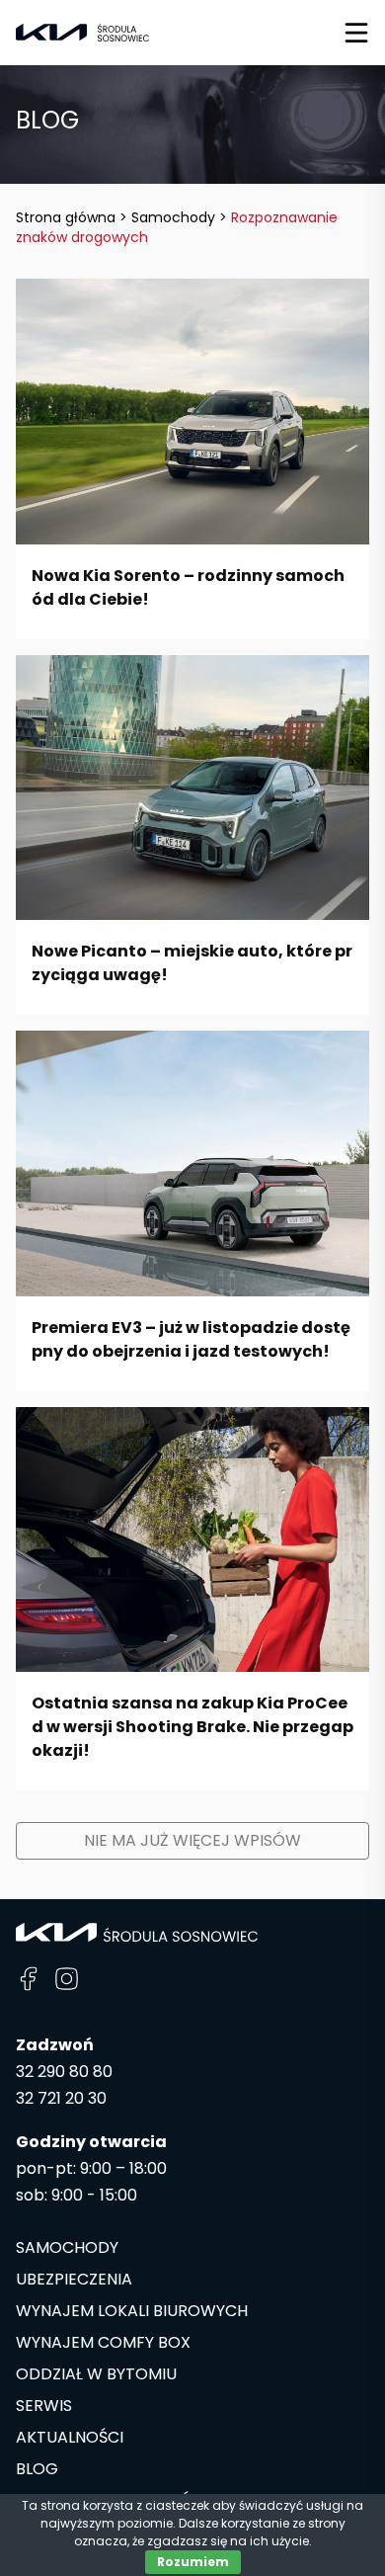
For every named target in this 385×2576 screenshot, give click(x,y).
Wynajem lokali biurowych (132, 2311)
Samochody (67, 2247)
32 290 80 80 (64, 2072)
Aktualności (70, 2437)
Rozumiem (193, 2562)
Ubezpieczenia (74, 2279)
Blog (37, 2469)
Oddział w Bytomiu (96, 2374)
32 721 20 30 (61, 2098)
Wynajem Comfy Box (103, 2342)
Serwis (44, 2406)
